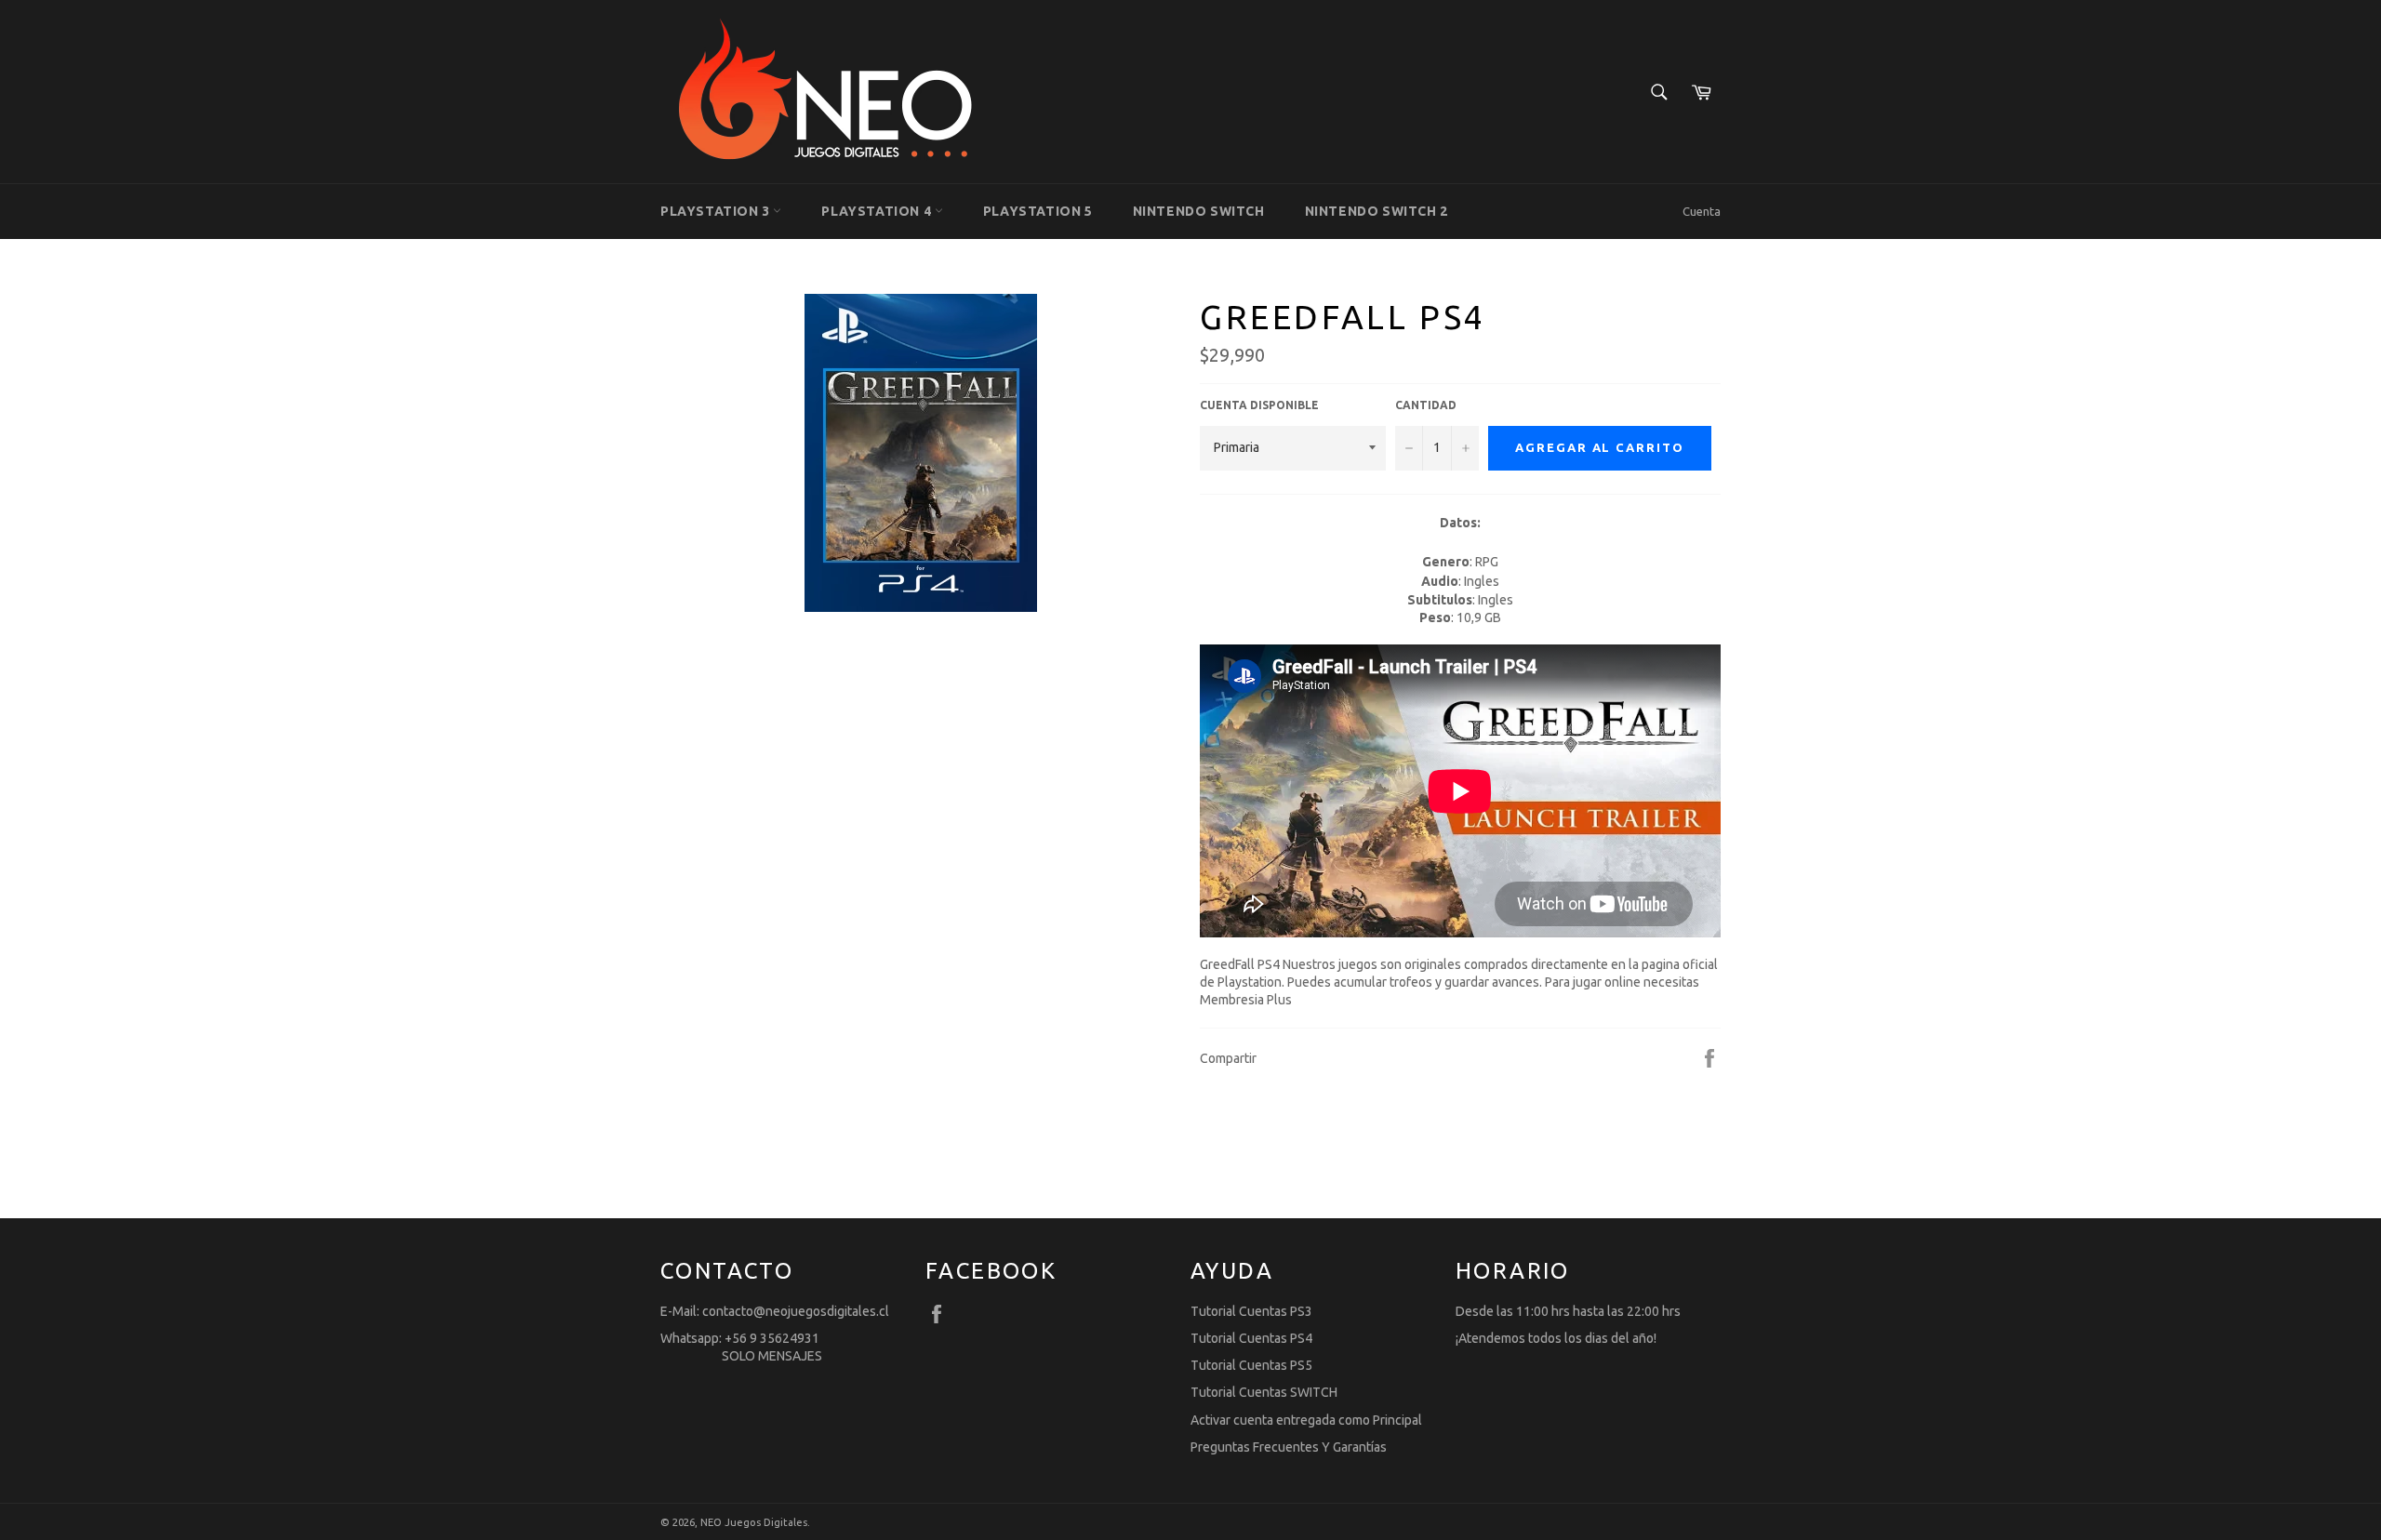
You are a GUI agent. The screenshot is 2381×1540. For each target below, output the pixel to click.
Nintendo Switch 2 (1377, 211)
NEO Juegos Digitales (754, 1522)
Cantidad (1426, 405)
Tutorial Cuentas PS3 (1251, 1311)
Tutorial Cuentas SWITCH (1264, 1392)
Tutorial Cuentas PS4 (1251, 1338)
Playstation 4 (878, 211)
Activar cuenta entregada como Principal (1306, 1420)
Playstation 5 (1038, 211)
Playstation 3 (717, 211)
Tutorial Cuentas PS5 (1251, 1365)
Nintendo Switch (1199, 211)
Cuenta (1702, 211)
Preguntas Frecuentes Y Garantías (1289, 1447)
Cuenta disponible (1259, 405)
